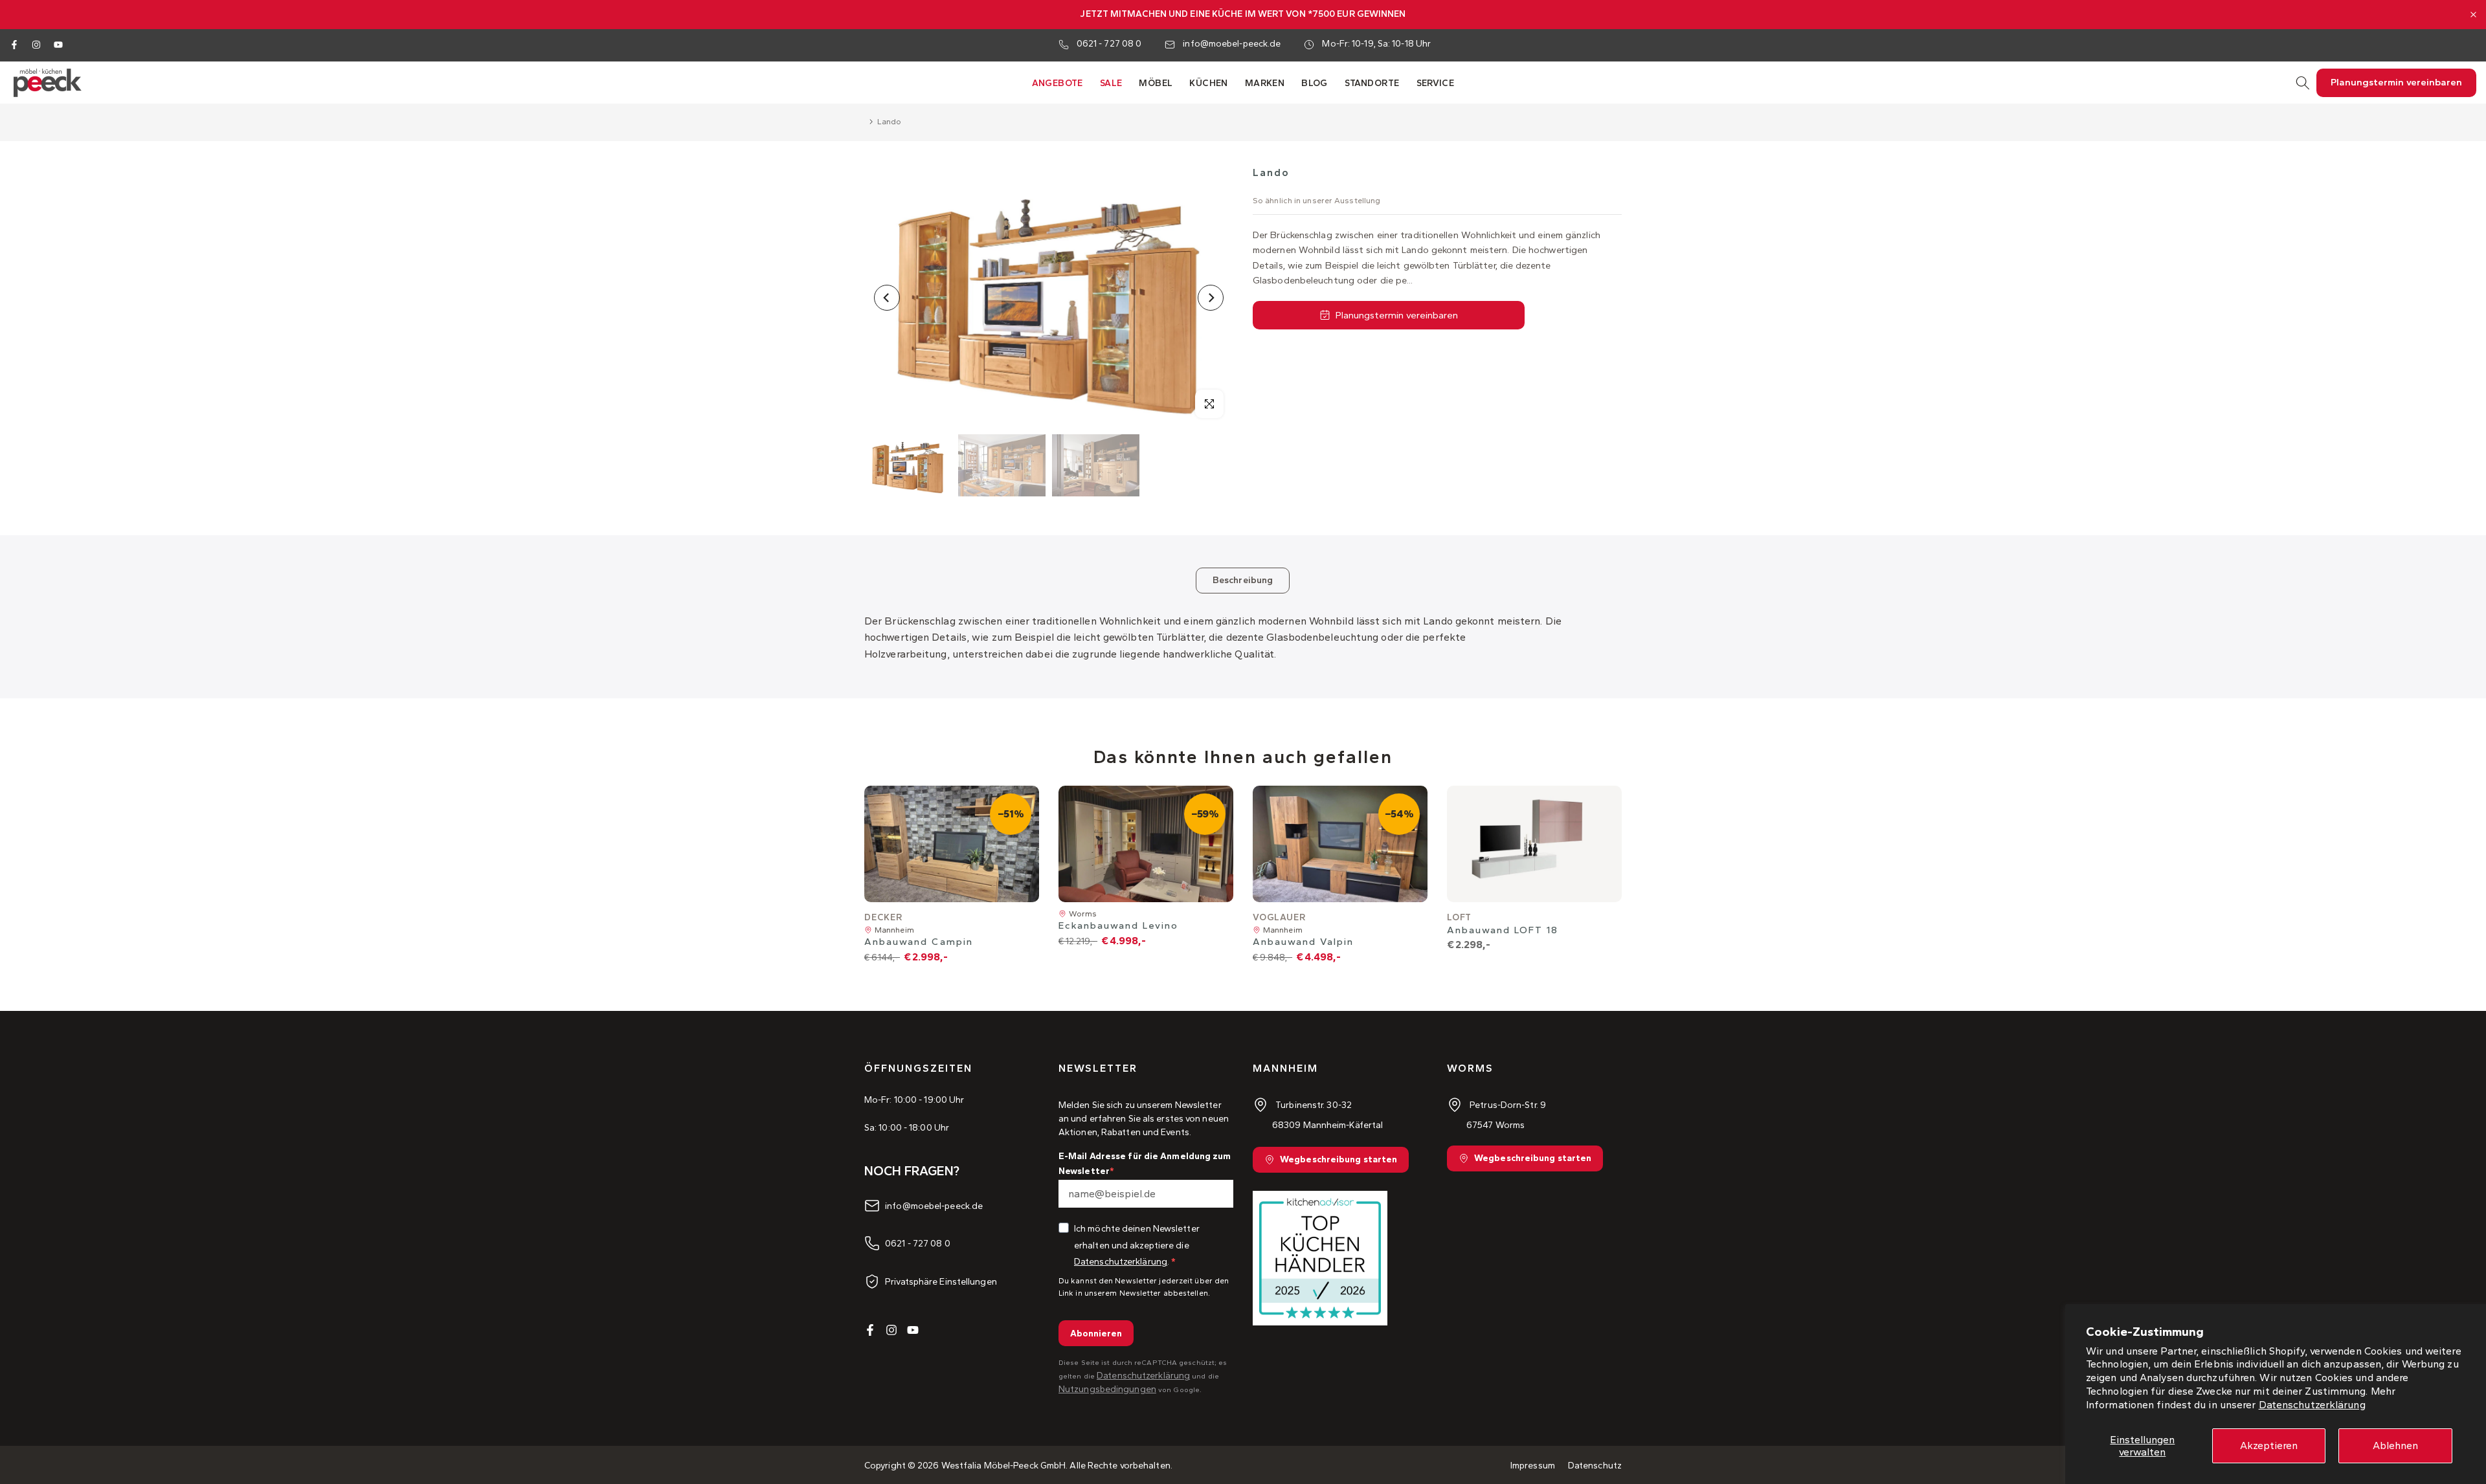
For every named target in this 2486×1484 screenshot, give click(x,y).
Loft (1459, 917)
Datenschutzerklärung (2312, 1405)
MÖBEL (1156, 83)
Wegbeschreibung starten (1338, 1160)
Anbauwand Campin (919, 942)
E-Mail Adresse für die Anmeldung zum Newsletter (1145, 1163)
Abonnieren (1096, 1334)
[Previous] (887, 298)
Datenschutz (1595, 1466)
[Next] (1211, 298)
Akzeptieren (2269, 1445)
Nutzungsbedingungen (1107, 1389)
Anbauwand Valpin (1303, 942)
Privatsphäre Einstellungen (941, 1281)
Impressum (1533, 1466)
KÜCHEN (1208, 83)
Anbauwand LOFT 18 (1503, 930)
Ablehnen (2395, 1445)
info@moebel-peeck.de (1232, 44)
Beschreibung (1243, 580)
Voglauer (1279, 917)
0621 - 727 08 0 (1109, 44)
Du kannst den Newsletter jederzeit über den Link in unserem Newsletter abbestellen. (1144, 1287)
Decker (883, 917)
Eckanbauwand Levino (1118, 926)
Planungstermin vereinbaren (1397, 315)
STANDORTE (1372, 83)
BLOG (1315, 83)
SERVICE (1436, 83)
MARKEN (1265, 83)
